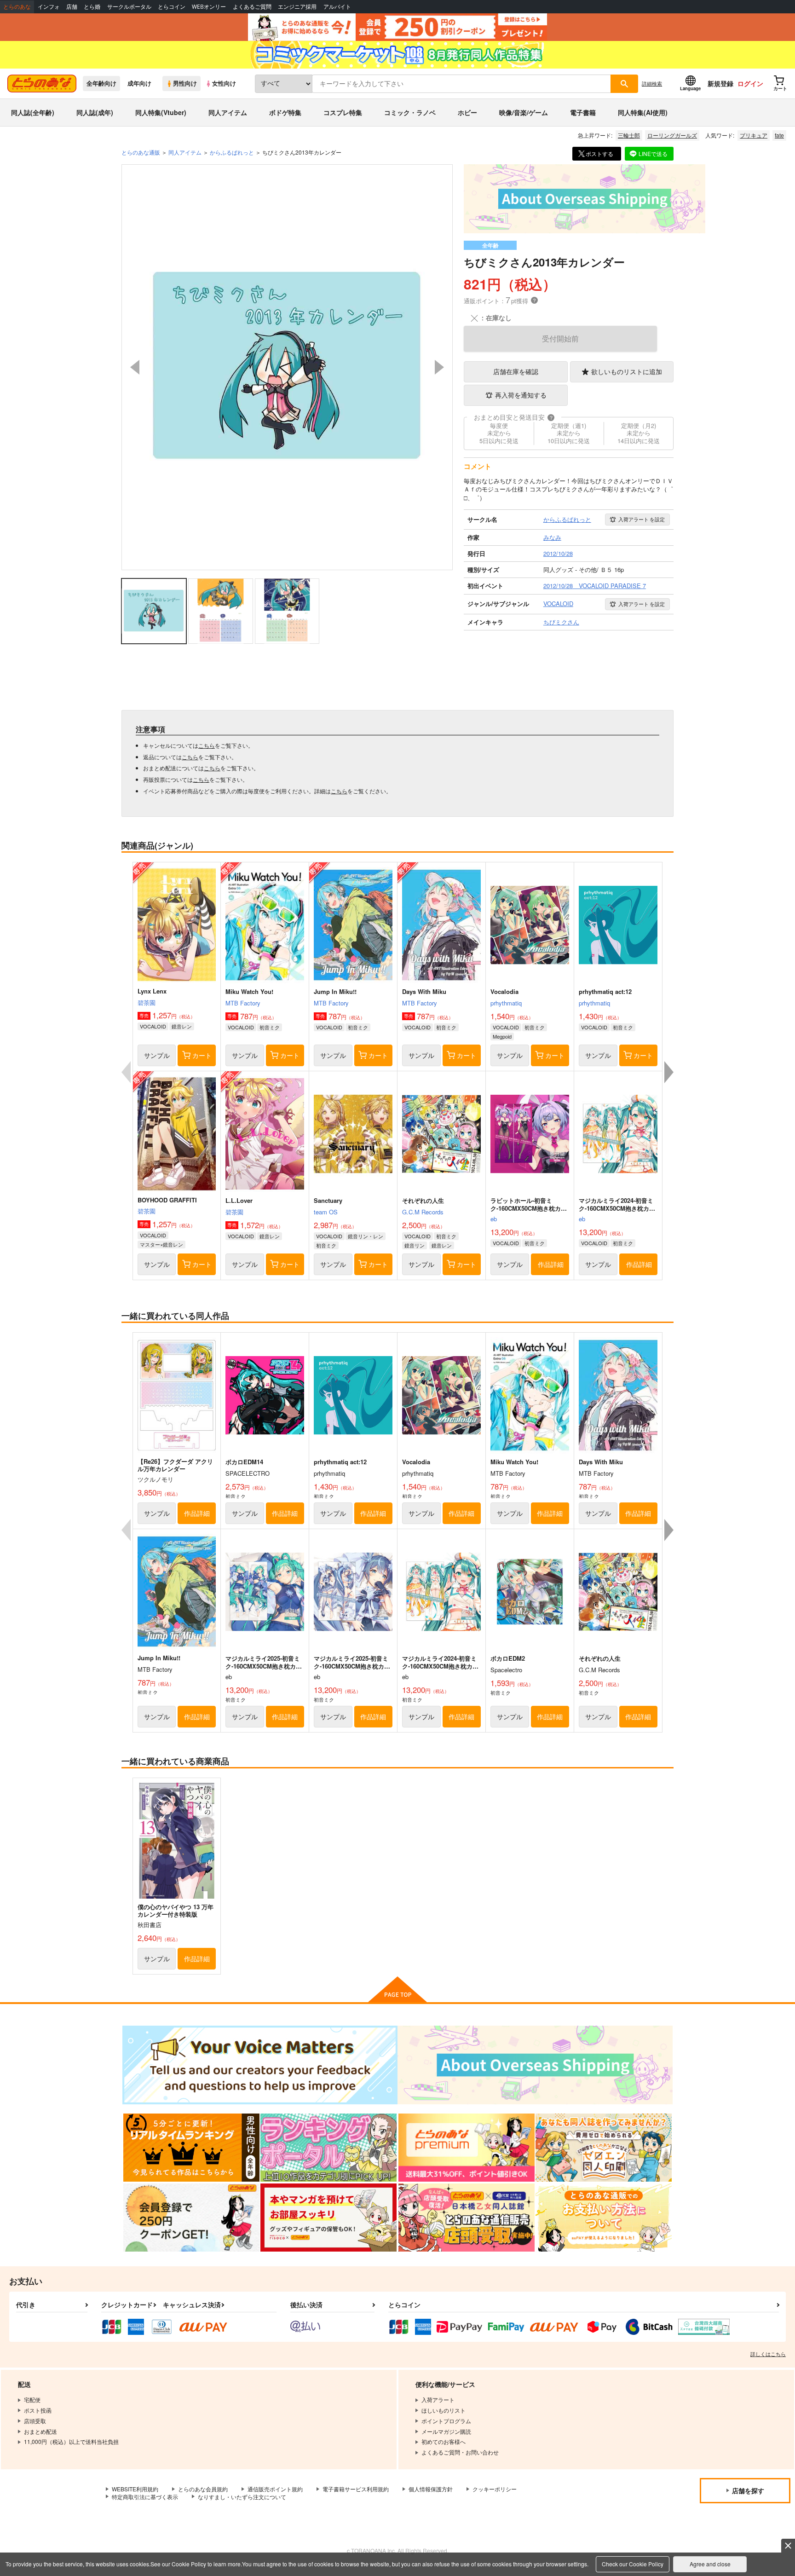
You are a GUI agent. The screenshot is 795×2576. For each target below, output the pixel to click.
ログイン (750, 83)
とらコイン (172, 7)
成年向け (139, 83)
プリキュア (754, 135)
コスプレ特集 (343, 112)
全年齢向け (101, 83)
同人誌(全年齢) (33, 112)
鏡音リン (415, 1245)
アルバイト (337, 7)
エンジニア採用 (297, 7)
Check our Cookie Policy (633, 2564)
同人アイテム (228, 112)
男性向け (185, 83)
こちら (207, 745)
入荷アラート (642, 519)
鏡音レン (182, 1026)
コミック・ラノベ (410, 112)
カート (202, 1055)
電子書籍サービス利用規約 (356, 2489)
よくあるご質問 (252, 7)
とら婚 (92, 7)
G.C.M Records (423, 1212)
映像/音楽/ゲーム (524, 112)
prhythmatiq (506, 1003)
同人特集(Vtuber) (161, 112)
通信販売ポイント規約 (275, 2489)
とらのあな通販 (141, 152)
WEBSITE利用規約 (135, 2489)
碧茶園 (147, 1002)
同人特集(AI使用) (643, 112)
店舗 (72, 7)
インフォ (49, 7)
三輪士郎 (629, 135)
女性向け (224, 83)
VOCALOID (153, 1026)
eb (494, 1219)
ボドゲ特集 (285, 112)
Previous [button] (135, 367)
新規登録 (720, 83)
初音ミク (270, 1027)
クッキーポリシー (495, 2489)
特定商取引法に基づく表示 (145, 2497)
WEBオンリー (209, 7)
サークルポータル (129, 7)
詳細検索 (652, 83)
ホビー (467, 112)
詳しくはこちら (768, 2354)
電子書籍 (583, 112)
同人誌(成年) (95, 112)
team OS (326, 1212)
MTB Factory (243, 1003)
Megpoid (502, 1036)
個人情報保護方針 (431, 2489)
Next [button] (439, 367)
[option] (287, 367)
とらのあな (17, 7)
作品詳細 (551, 1264)
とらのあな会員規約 (203, 2489)
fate (779, 135)
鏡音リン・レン (366, 1236)
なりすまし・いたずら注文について (242, 2497)
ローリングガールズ (672, 135)
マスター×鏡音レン (161, 1244)
